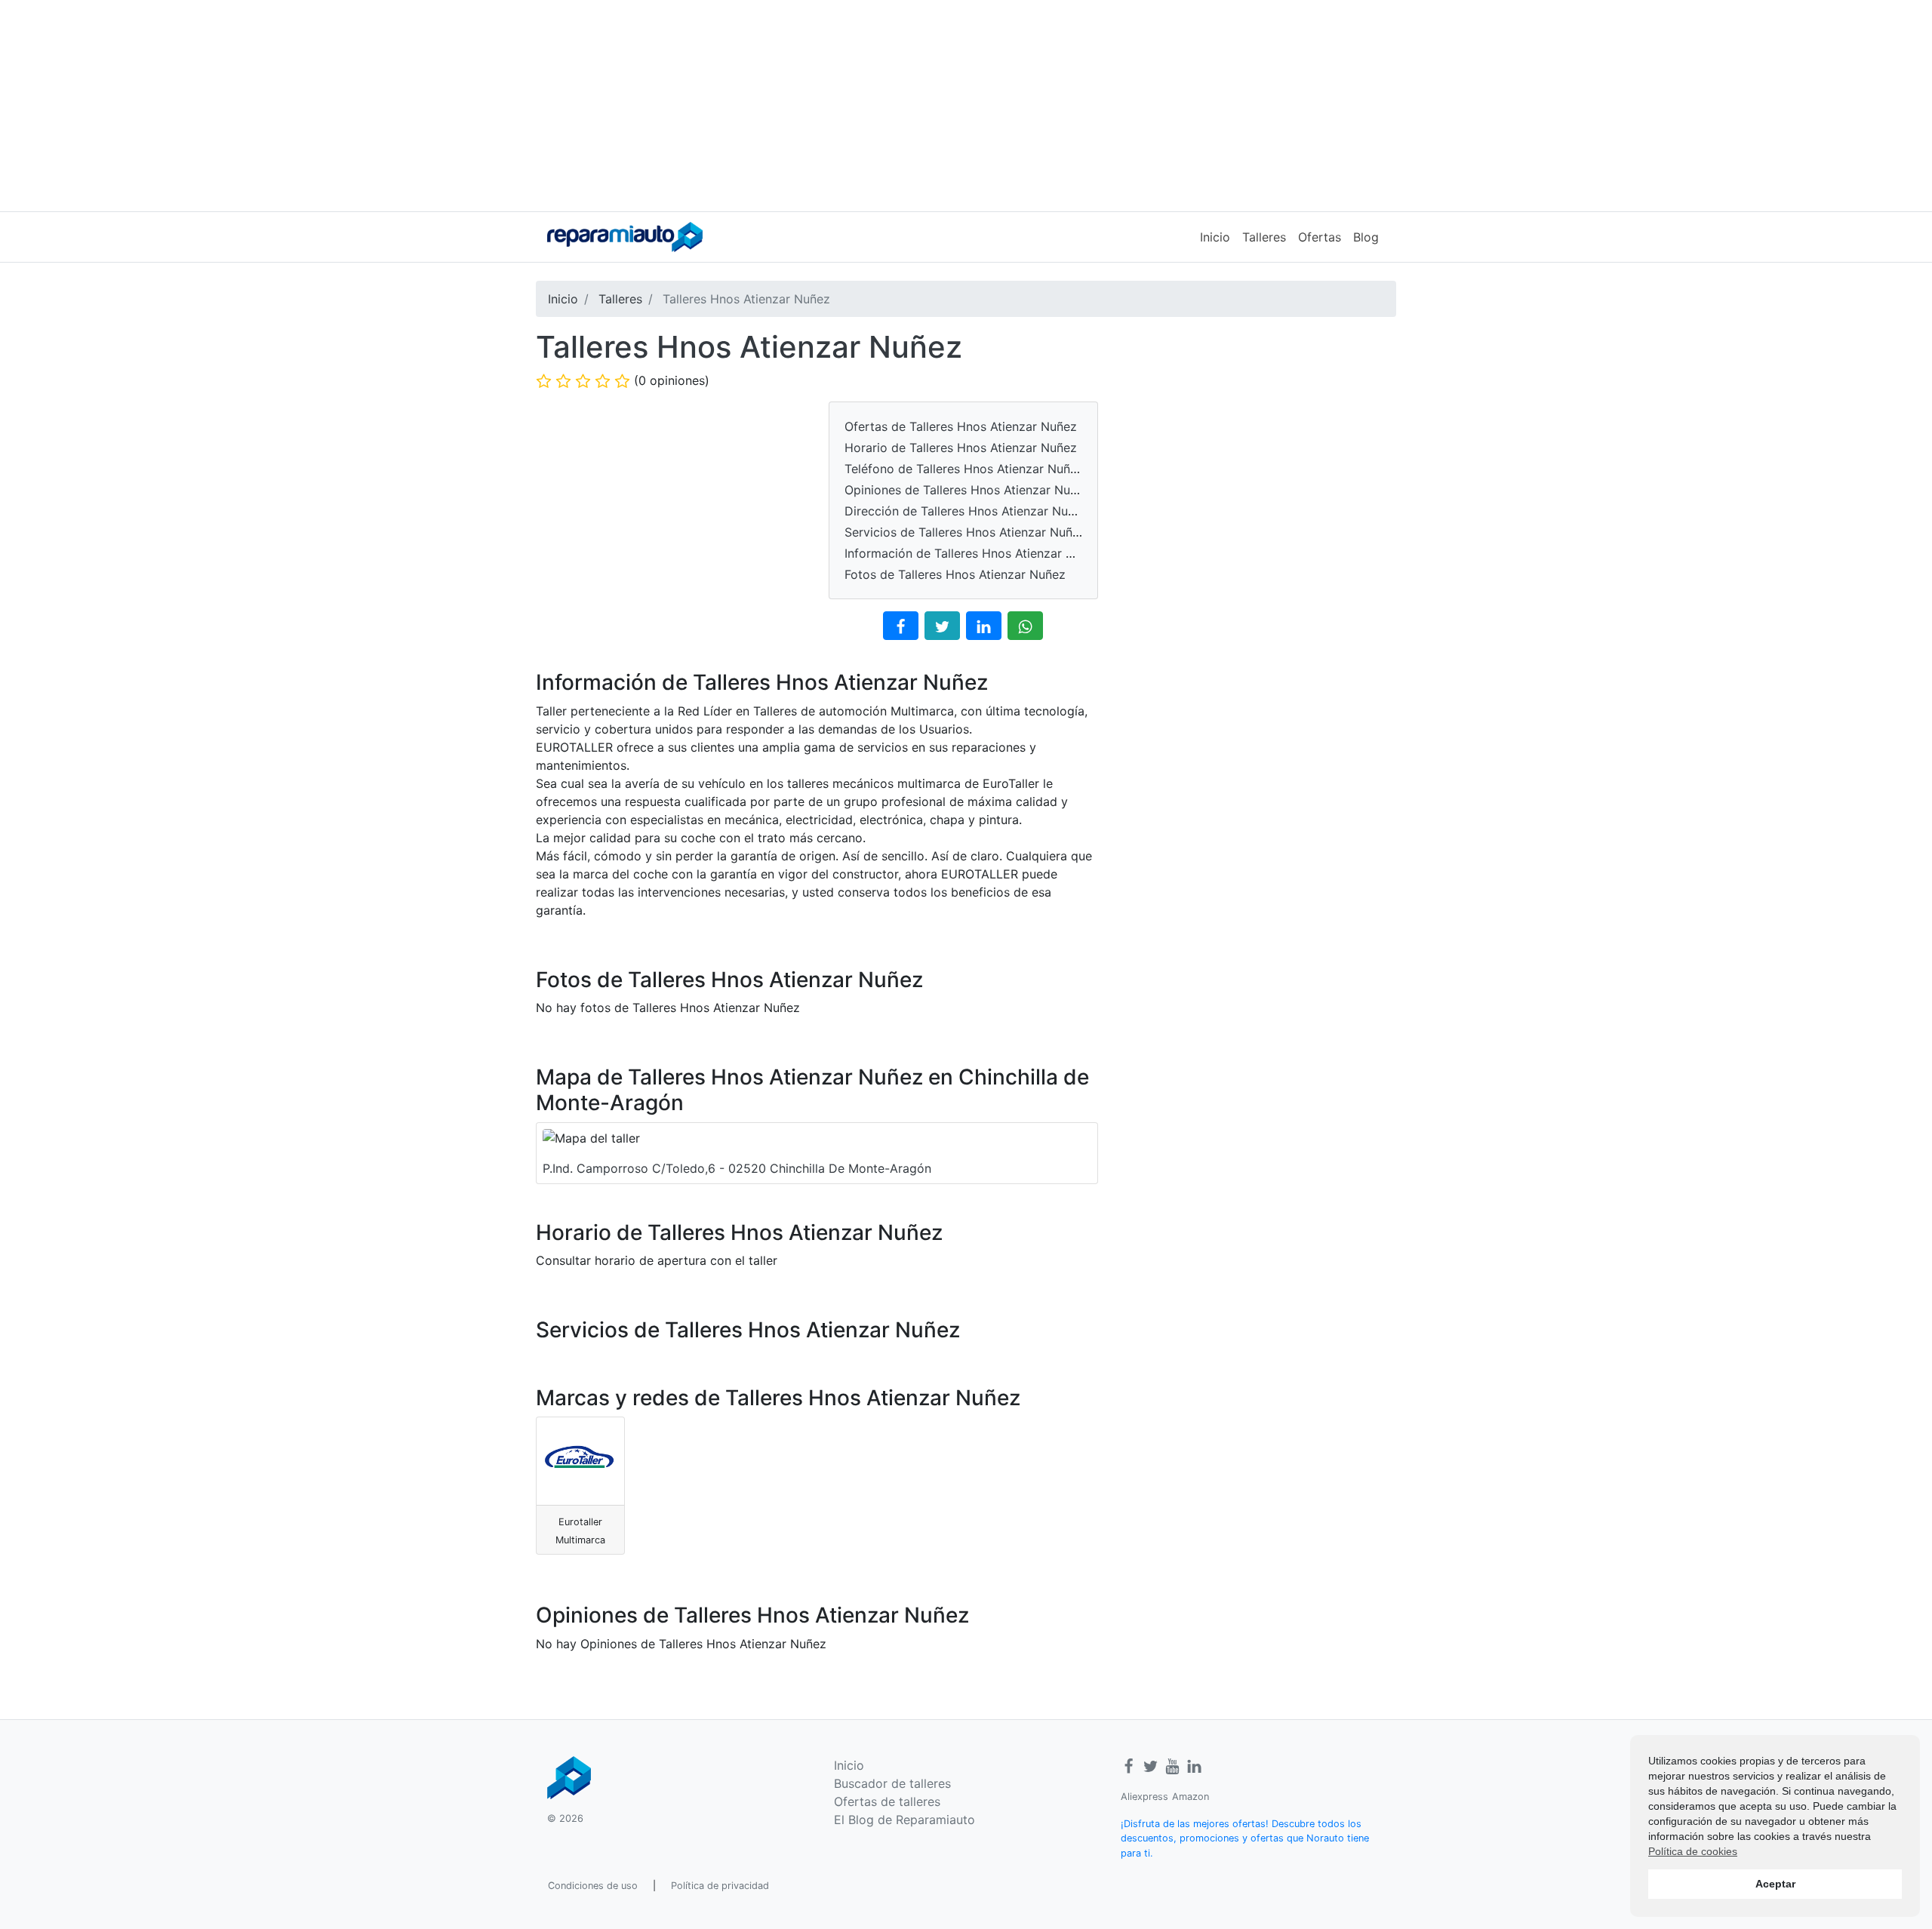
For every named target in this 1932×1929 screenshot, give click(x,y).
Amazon (1191, 1797)
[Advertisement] (966, 106)
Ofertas (1320, 237)
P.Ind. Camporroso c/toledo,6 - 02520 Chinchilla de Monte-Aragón (737, 1168)
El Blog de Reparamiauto (904, 1820)
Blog (1366, 237)
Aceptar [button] (1775, 1884)
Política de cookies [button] (1693, 1851)
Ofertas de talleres (887, 1801)
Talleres (1264, 237)
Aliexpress (1144, 1797)
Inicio (1215, 237)
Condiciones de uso (593, 1886)
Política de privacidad (720, 1886)
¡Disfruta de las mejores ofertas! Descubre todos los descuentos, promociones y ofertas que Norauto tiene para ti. (1245, 1838)
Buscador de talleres (892, 1783)
